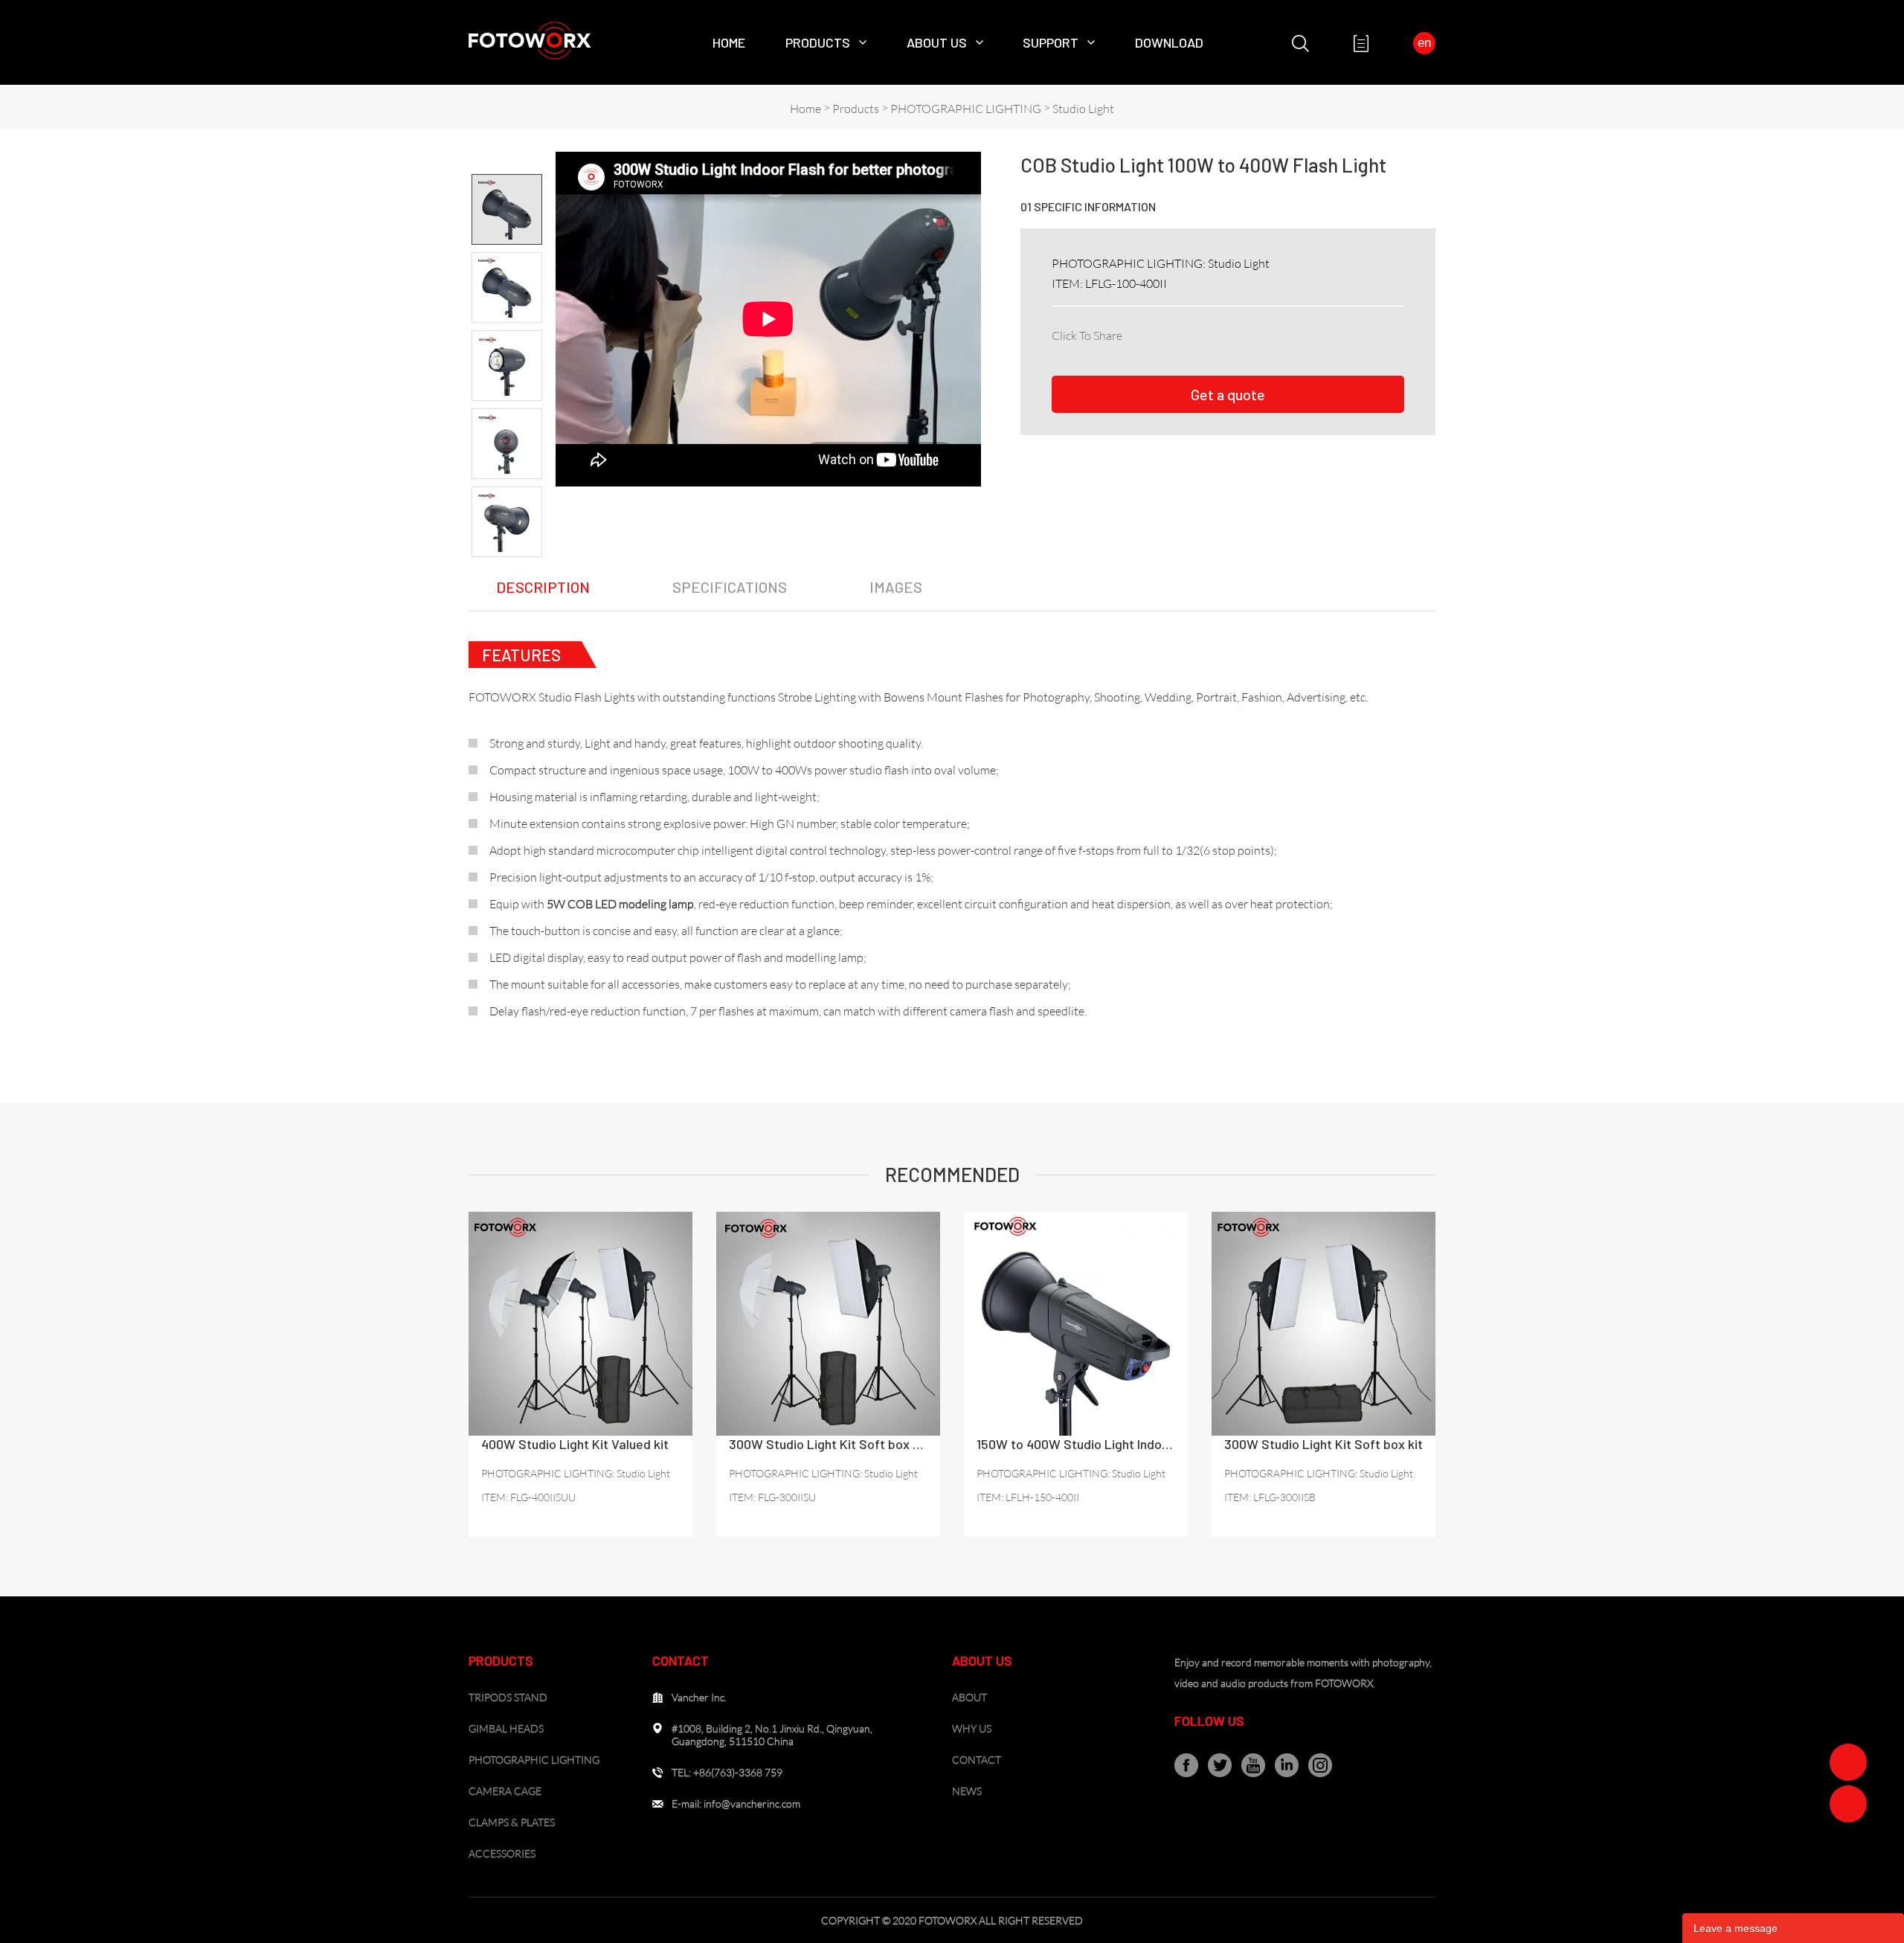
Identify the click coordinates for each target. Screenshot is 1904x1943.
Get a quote (1228, 394)
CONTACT (977, 1760)
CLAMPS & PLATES (512, 1822)
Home (729, 42)
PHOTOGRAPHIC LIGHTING (966, 109)
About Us (937, 42)
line (1267, 333)
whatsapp (1300, 333)
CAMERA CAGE (505, 1791)
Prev (507, 161)
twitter (1202, 333)
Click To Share (1087, 335)
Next (507, 570)
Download (1169, 42)
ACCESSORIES (502, 1853)
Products (818, 42)
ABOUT (969, 1697)
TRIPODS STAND (508, 1697)
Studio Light (1083, 109)
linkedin (1169, 333)
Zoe (1848, 1762)
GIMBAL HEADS (506, 1728)
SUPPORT (1051, 42)
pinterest (1235, 333)
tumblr (1333, 333)
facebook (1136, 333)
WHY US (972, 1728)
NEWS (967, 1791)
